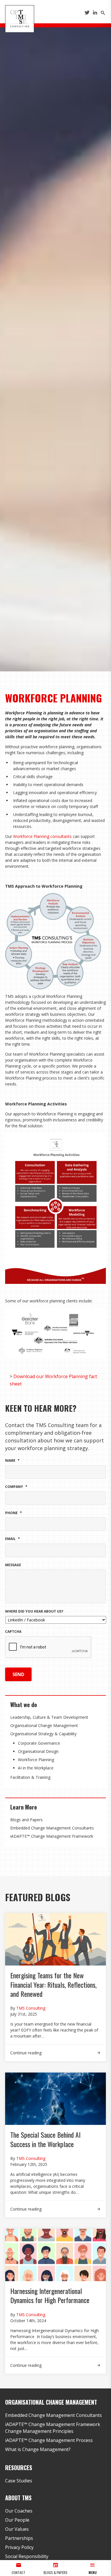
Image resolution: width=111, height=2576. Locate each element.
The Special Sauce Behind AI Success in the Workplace (45, 2139)
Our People (17, 2520)
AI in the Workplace (36, 1768)
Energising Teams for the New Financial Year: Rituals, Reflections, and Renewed (53, 1984)
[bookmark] (20, 18)
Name (12, 1461)
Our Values (17, 2529)
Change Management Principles (39, 2431)
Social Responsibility (27, 2556)
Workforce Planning (36, 1760)
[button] (92, 2568)
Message (13, 1565)
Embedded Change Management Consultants (52, 1828)
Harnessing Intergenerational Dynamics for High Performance (51, 2295)
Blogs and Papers (26, 1820)
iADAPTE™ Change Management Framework (52, 1836)
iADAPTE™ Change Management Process (49, 2440)
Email (13, 1539)
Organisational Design (38, 1751)
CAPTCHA (13, 1632)
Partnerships (19, 2538)
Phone (14, 1513)
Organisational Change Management (44, 1725)
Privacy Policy (19, 2547)
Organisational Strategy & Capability (43, 1734)
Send (18, 1674)
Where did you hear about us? (34, 1611)
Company (16, 1487)
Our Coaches (19, 2511)
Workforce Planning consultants (42, 836)
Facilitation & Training (30, 1777)
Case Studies (19, 2481)
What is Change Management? (38, 2449)
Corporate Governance (39, 1743)
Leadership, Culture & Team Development (49, 1717)
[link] (55, 2050)
